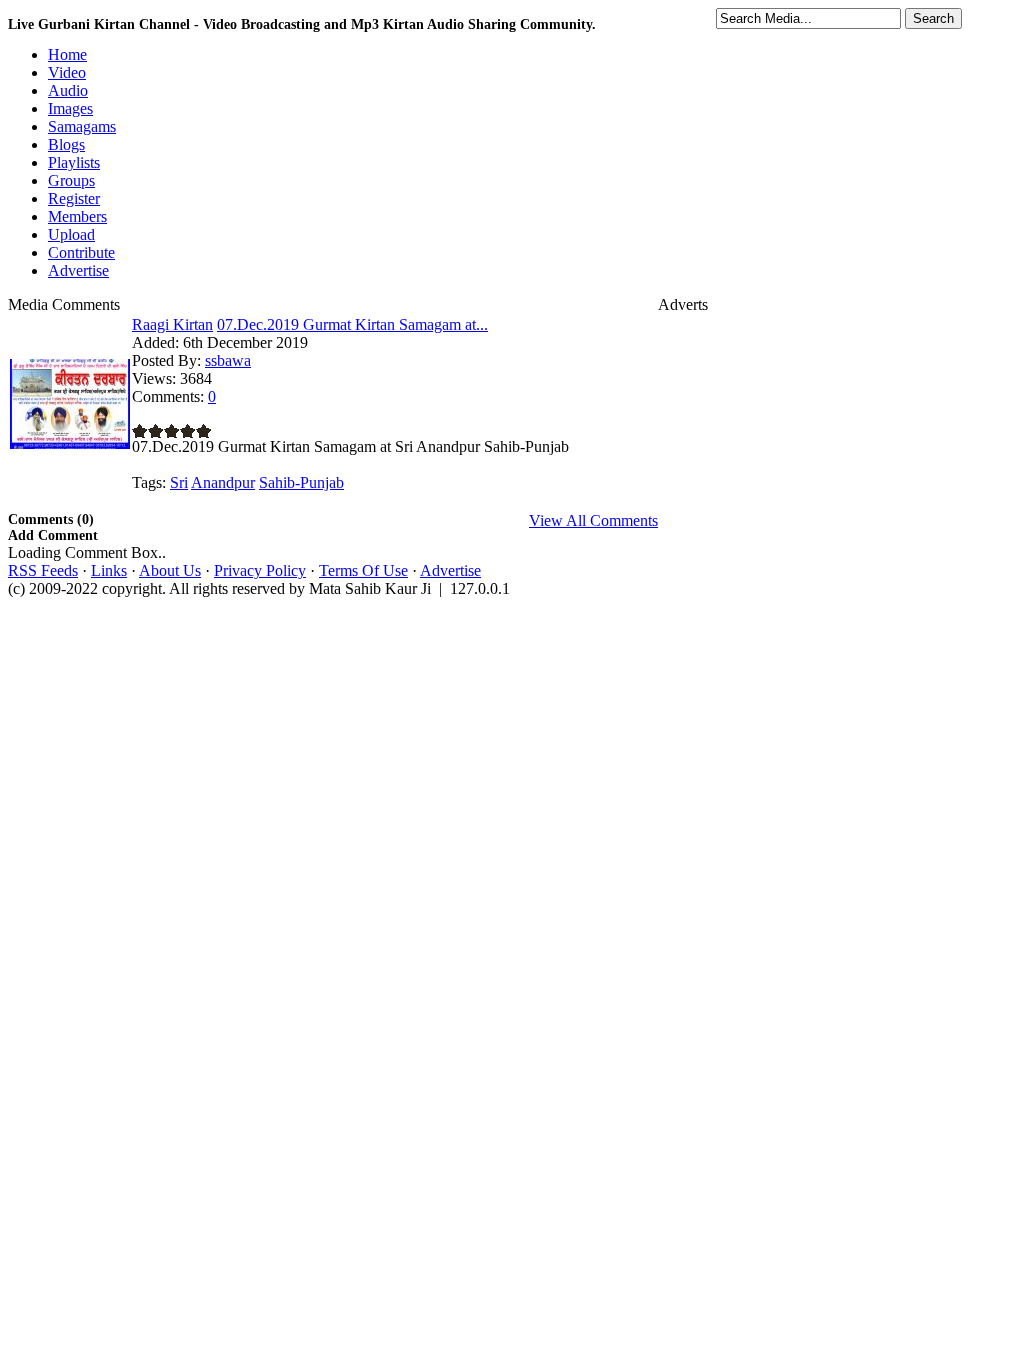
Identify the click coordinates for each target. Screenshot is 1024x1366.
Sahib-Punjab (301, 482)
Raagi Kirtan (172, 324)
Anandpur (223, 482)
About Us (170, 570)
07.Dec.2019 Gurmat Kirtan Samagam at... (352, 324)
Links (109, 570)
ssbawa (228, 360)
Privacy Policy (260, 570)
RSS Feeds (43, 570)
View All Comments (593, 520)
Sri (179, 482)
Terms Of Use (363, 570)
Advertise (450, 570)
